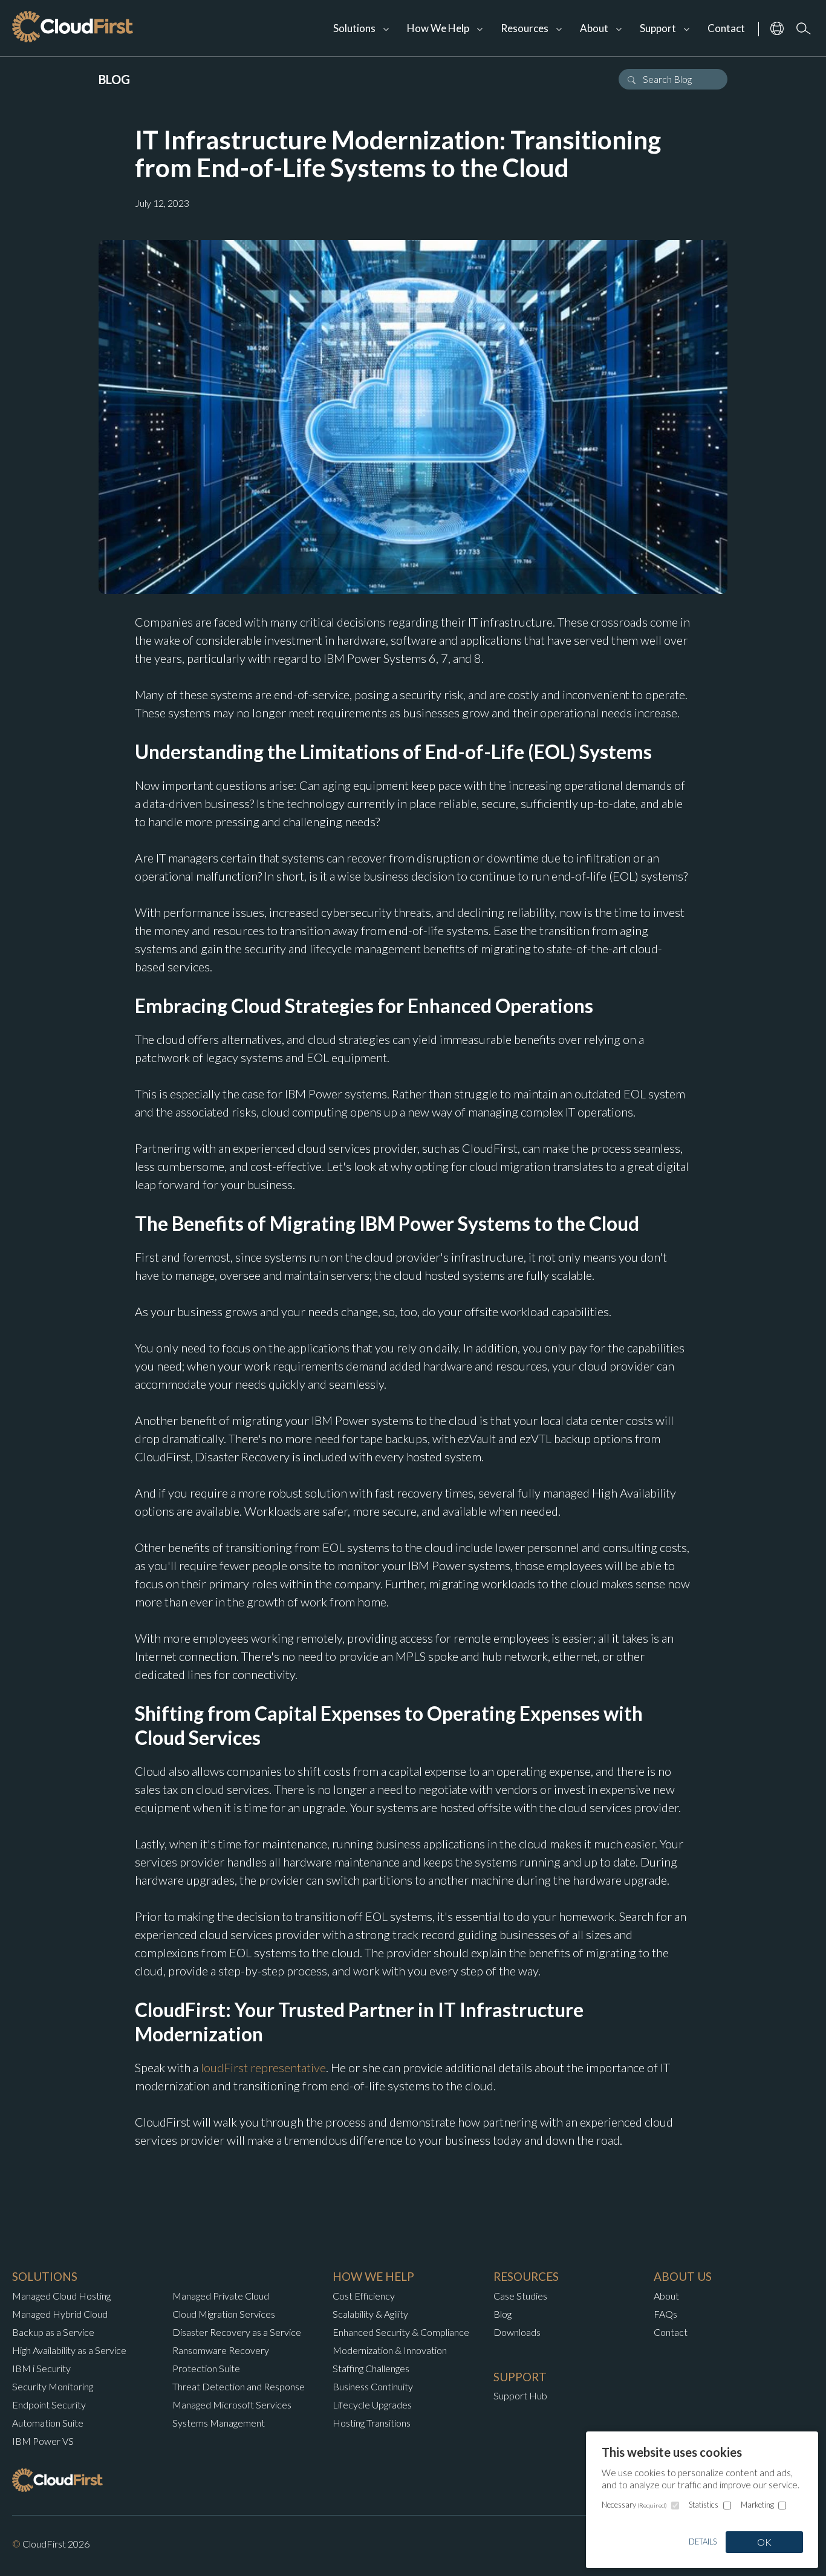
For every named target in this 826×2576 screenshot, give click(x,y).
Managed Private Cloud (221, 2296)
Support (658, 28)
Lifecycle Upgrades (372, 2405)
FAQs (665, 2314)
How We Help (438, 28)
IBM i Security (41, 2368)
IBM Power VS (43, 2441)
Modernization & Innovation (390, 2350)
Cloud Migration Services (224, 2314)
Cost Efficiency (364, 2296)
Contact (726, 28)
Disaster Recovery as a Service (237, 2332)
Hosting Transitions (372, 2423)
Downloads (517, 2332)
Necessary (634, 2505)
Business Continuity (373, 2386)
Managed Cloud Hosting (61, 2296)
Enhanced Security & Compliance (401, 2332)
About (666, 2296)
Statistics (704, 2505)
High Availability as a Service (69, 2350)
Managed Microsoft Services (232, 2405)
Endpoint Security (49, 2405)
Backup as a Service (53, 2332)
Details (703, 2542)
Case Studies (520, 2296)
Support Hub (520, 2395)
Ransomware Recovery (221, 2350)
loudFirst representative (263, 2067)
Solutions (354, 28)
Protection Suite (206, 2368)
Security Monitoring (53, 2386)
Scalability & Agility (370, 2314)
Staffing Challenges (371, 2368)
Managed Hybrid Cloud (60, 2314)
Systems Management (219, 2423)
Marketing (757, 2505)
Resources (525, 28)
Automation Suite (48, 2423)
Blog (502, 2314)
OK (764, 2542)
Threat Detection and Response (239, 2386)
